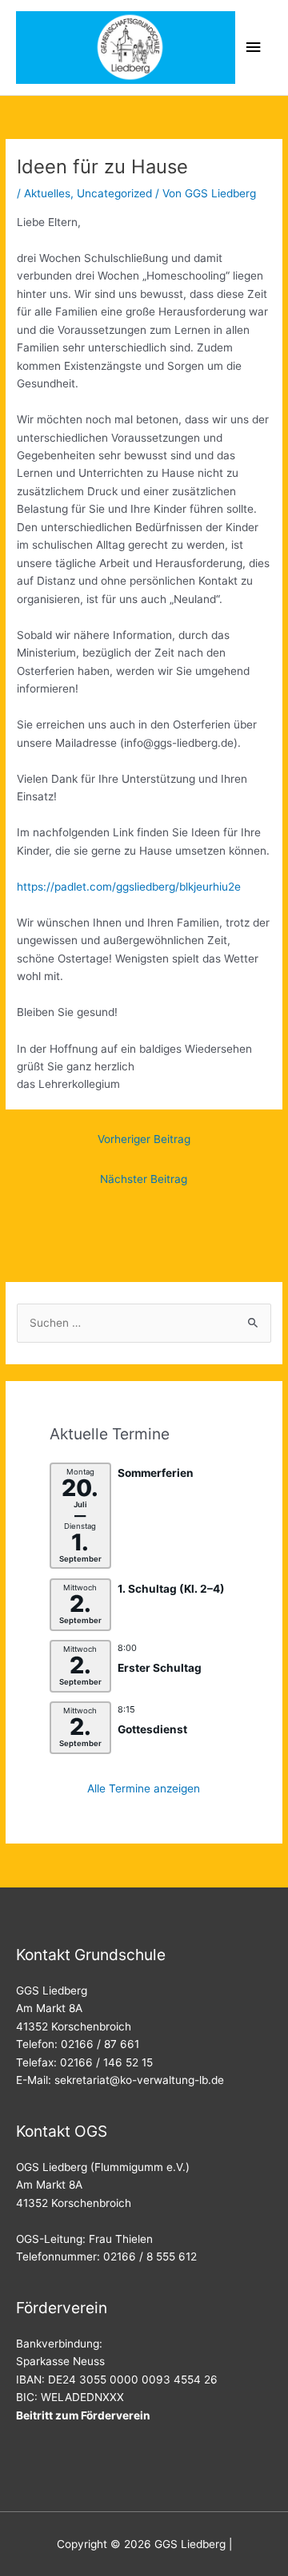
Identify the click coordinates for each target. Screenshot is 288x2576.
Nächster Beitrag (144, 1179)
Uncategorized (114, 193)
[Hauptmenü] (254, 48)
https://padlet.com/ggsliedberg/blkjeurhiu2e (129, 887)
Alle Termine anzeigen (144, 1788)
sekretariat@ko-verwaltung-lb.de (139, 2080)
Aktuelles (47, 193)
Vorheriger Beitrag (144, 1139)
